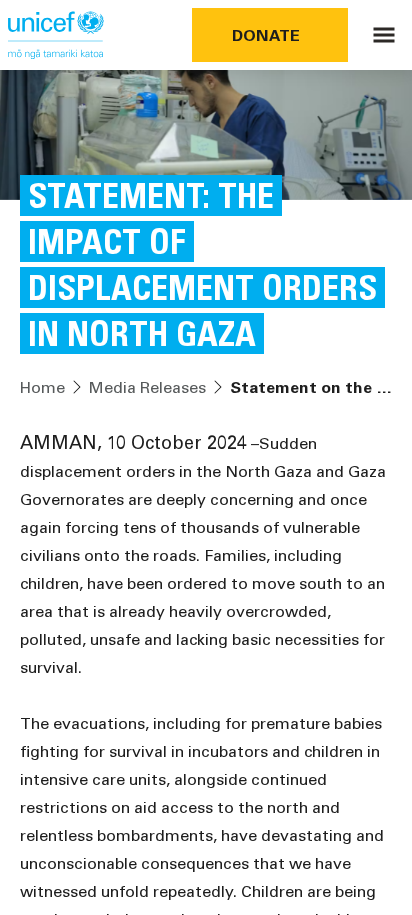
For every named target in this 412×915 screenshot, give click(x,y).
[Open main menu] (384, 35)
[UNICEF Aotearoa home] (56, 35)
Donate (266, 34)
